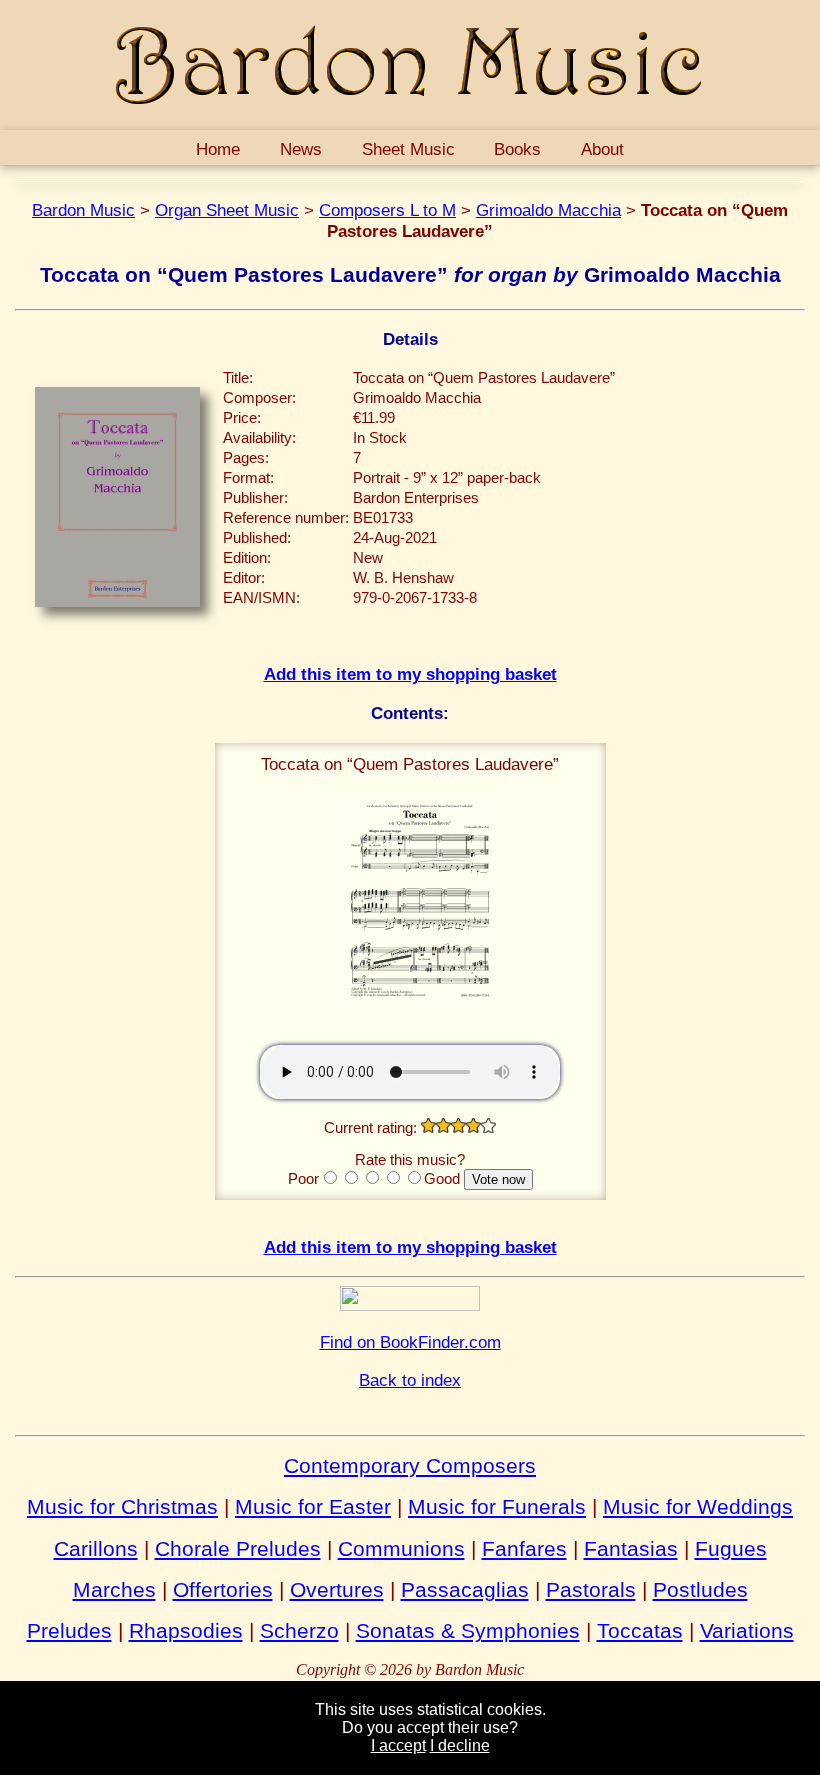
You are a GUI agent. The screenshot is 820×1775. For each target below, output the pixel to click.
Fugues (731, 1548)
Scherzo (299, 1630)
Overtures (337, 1589)
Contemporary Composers (410, 1465)
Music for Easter (313, 1506)
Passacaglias (465, 1589)
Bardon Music (83, 210)
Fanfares (524, 1548)
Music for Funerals (497, 1506)
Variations (747, 1630)
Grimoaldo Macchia (548, 210)
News (301, 149)
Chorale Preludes (238, 1548)
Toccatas (640, 1630)
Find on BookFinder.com (410, 1342)
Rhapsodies (186, 1630)
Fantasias (631, 1548)
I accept (398, 1745)
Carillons (96, 1548)
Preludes (69, 1630)
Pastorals (591, 1589)
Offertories (223, 1589)
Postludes (700, 1589)
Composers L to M (387, 210)
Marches (114, 1589)
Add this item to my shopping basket (410, 674)
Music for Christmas (122, 1506)
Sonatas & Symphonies (468, 1630)
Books (517, 149)
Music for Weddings (698, 1506)
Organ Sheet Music (227, 210)
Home (218, 149)
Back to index (410, 1380)
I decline (460, 1745)
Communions (401, 1548)
